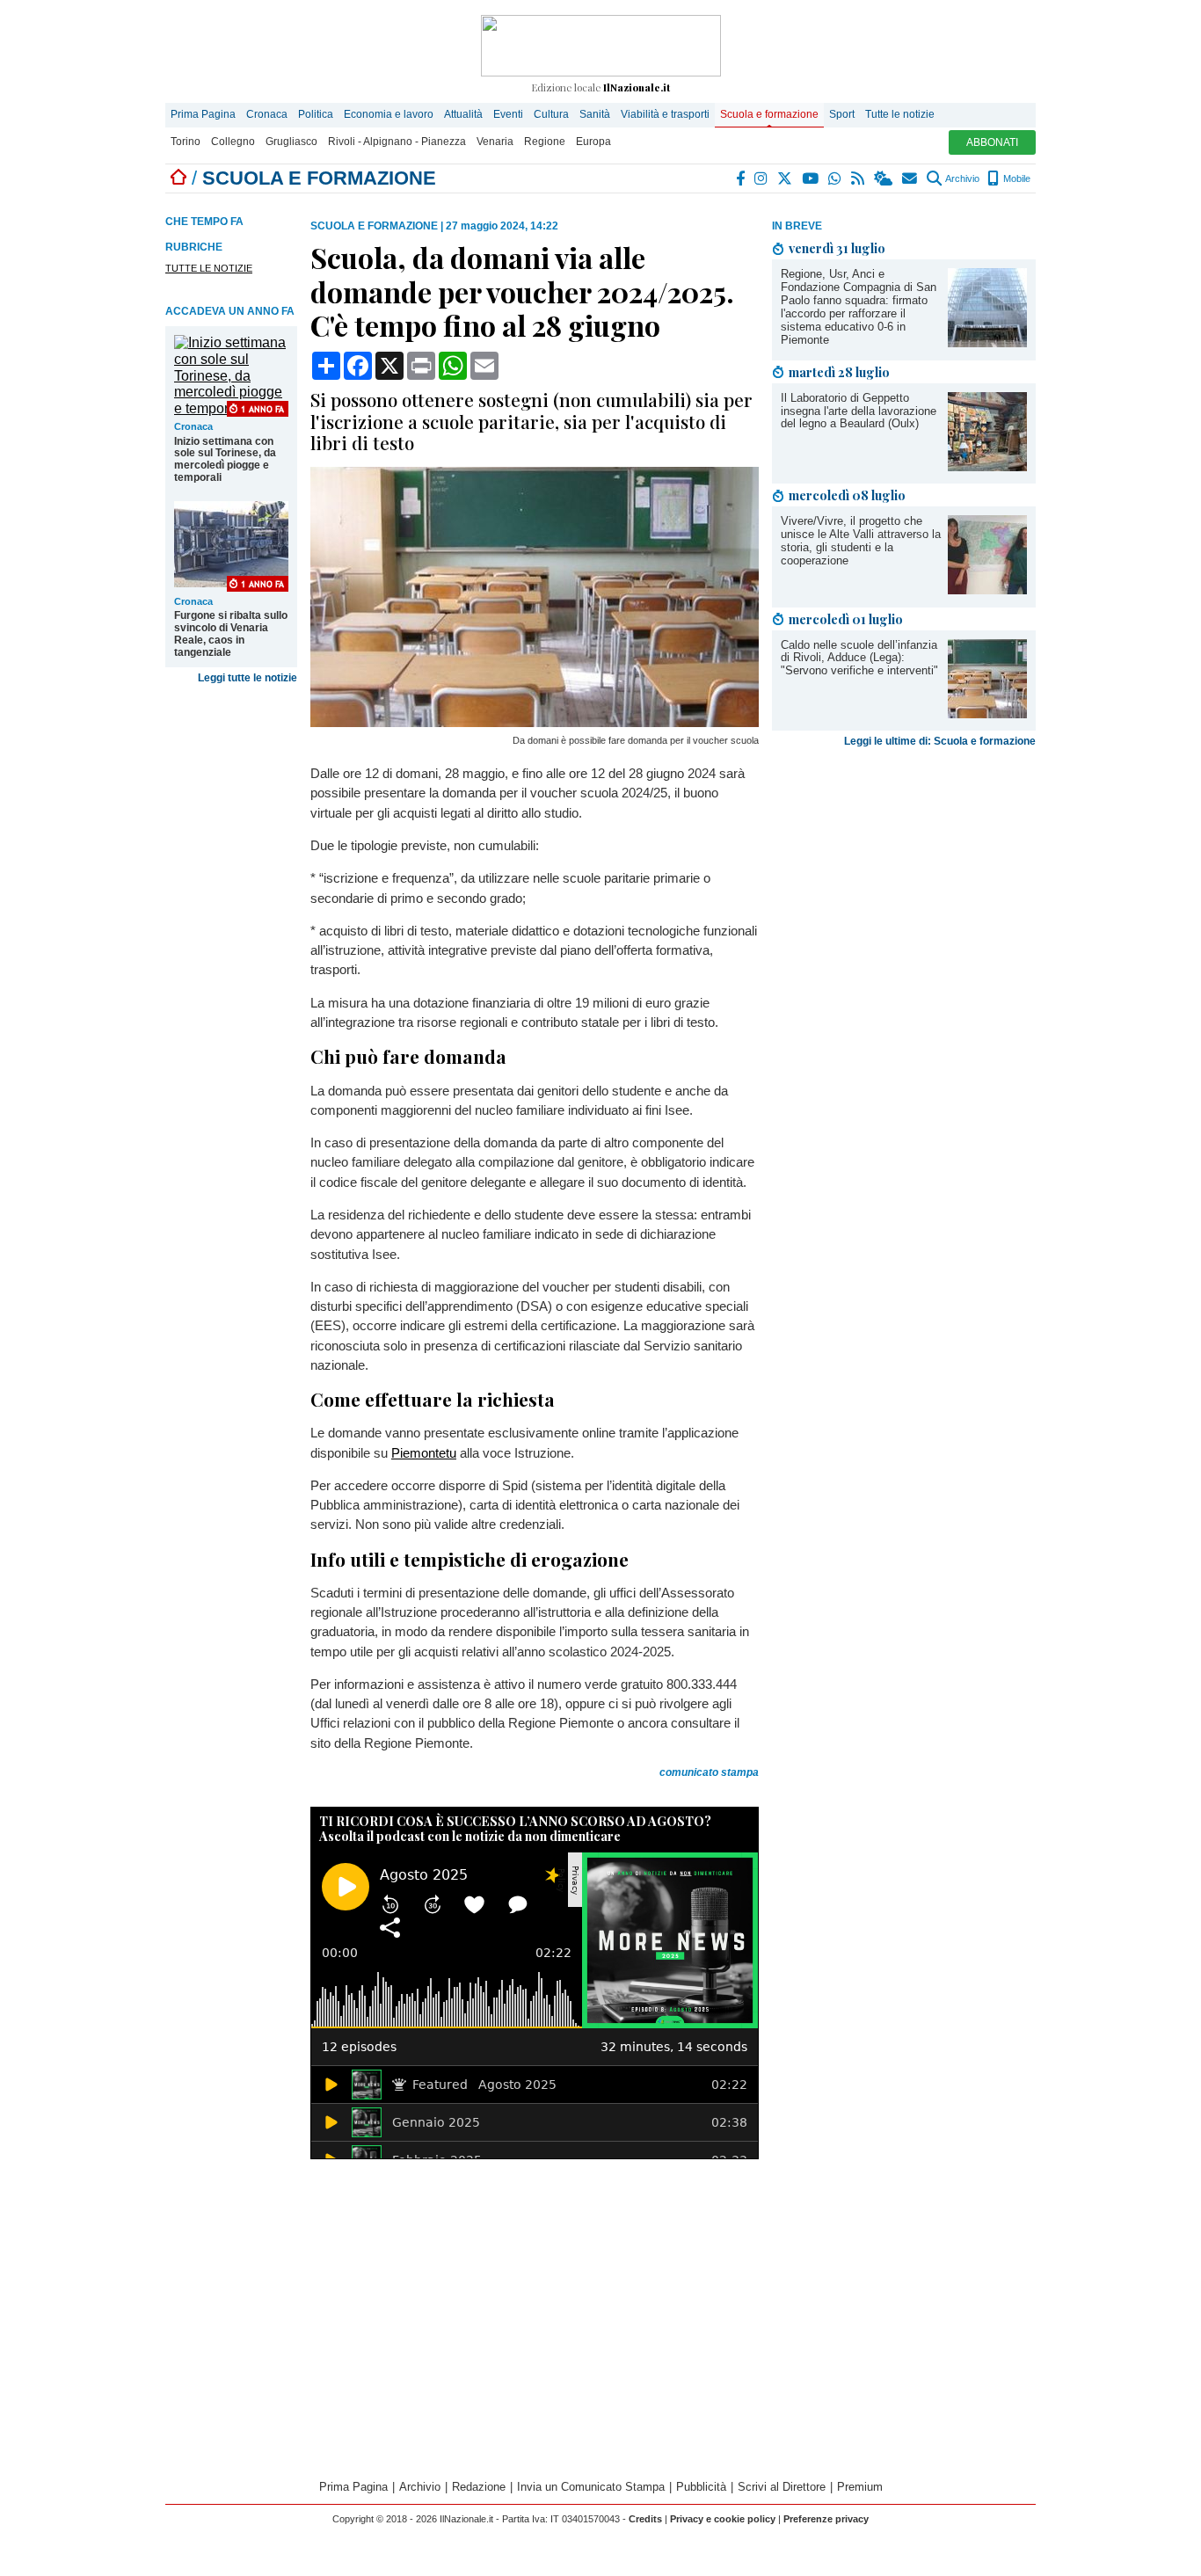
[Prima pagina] (178, 178)
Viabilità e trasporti (665, 114)
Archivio (961, 178)
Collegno (233, 142)
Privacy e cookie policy (723, 2519)
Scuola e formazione (769, 114)
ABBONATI (992, 142)
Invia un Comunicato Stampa (591, 2487)
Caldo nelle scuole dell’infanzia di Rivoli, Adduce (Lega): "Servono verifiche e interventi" (859, 658)
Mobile (1015, 178)
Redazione (479, 2487)
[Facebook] (741, 178)
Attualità (463, 114)
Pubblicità (701, 2487)
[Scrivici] (910, 178)
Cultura (551, 114)
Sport (842, 114)
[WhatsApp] (836, 178)
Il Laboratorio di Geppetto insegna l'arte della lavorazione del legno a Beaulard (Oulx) (859, 411)
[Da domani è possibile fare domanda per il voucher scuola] (535, 722)
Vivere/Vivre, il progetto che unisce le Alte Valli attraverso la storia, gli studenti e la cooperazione (861, 541)
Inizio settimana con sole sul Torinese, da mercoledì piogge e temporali (225, 460)
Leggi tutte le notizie (247, 678)
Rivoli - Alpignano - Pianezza (397, 142)
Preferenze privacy (826, 2519)
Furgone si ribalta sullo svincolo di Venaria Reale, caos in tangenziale (231, 634)
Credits (645, 2519)
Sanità (595, 114)
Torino (186, 142)
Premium (860, 2487)
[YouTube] (811, 178)
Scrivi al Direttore (782, 2487)
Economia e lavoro (389, 114)
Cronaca (267, 114)
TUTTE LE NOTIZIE (209, 268)
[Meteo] (884, 178)
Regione (545, 142)
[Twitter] (786, 178)
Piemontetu (424, 1453)
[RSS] (859, 178)
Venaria (495, 142)
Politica (316, 114)
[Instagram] (762, 178)
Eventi (508, 114)
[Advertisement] (904, 892)
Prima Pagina (203, 114)
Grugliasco (291, 142)
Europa (593, 142)
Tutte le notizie (900, 114)
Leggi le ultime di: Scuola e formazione (940, 741)
